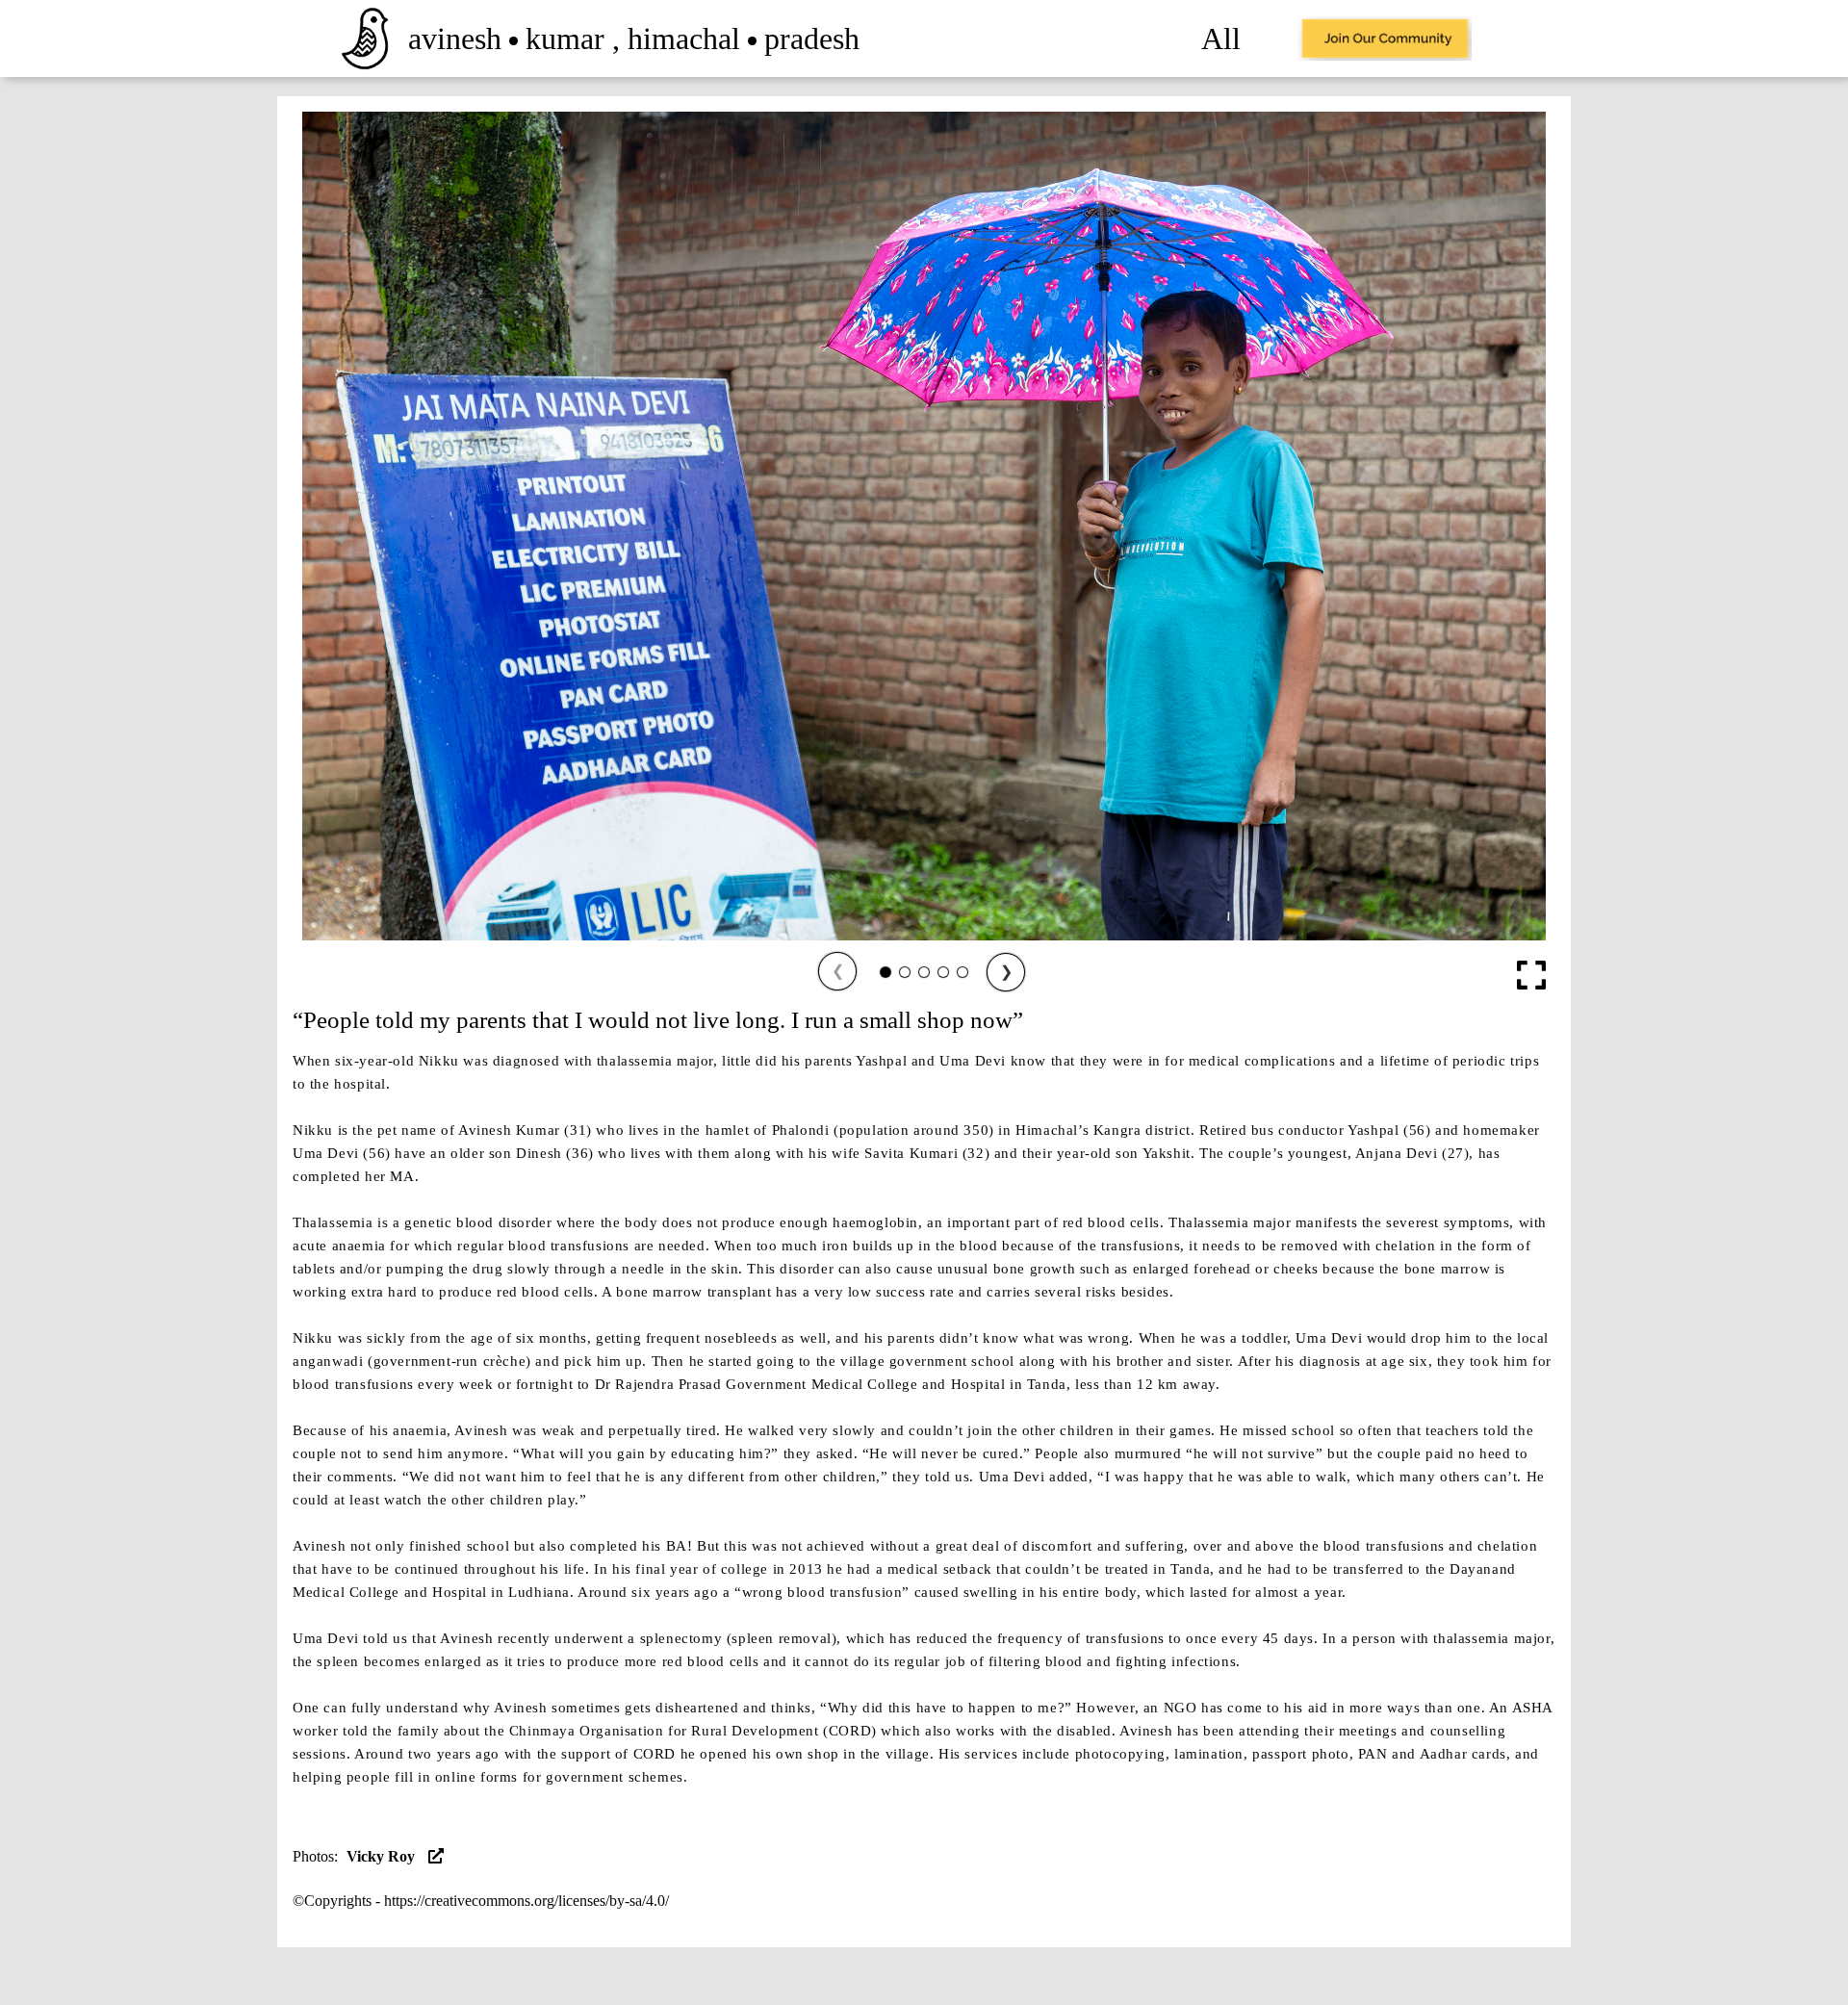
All (1221, 39)
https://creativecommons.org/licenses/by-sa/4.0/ (526, 1901)
